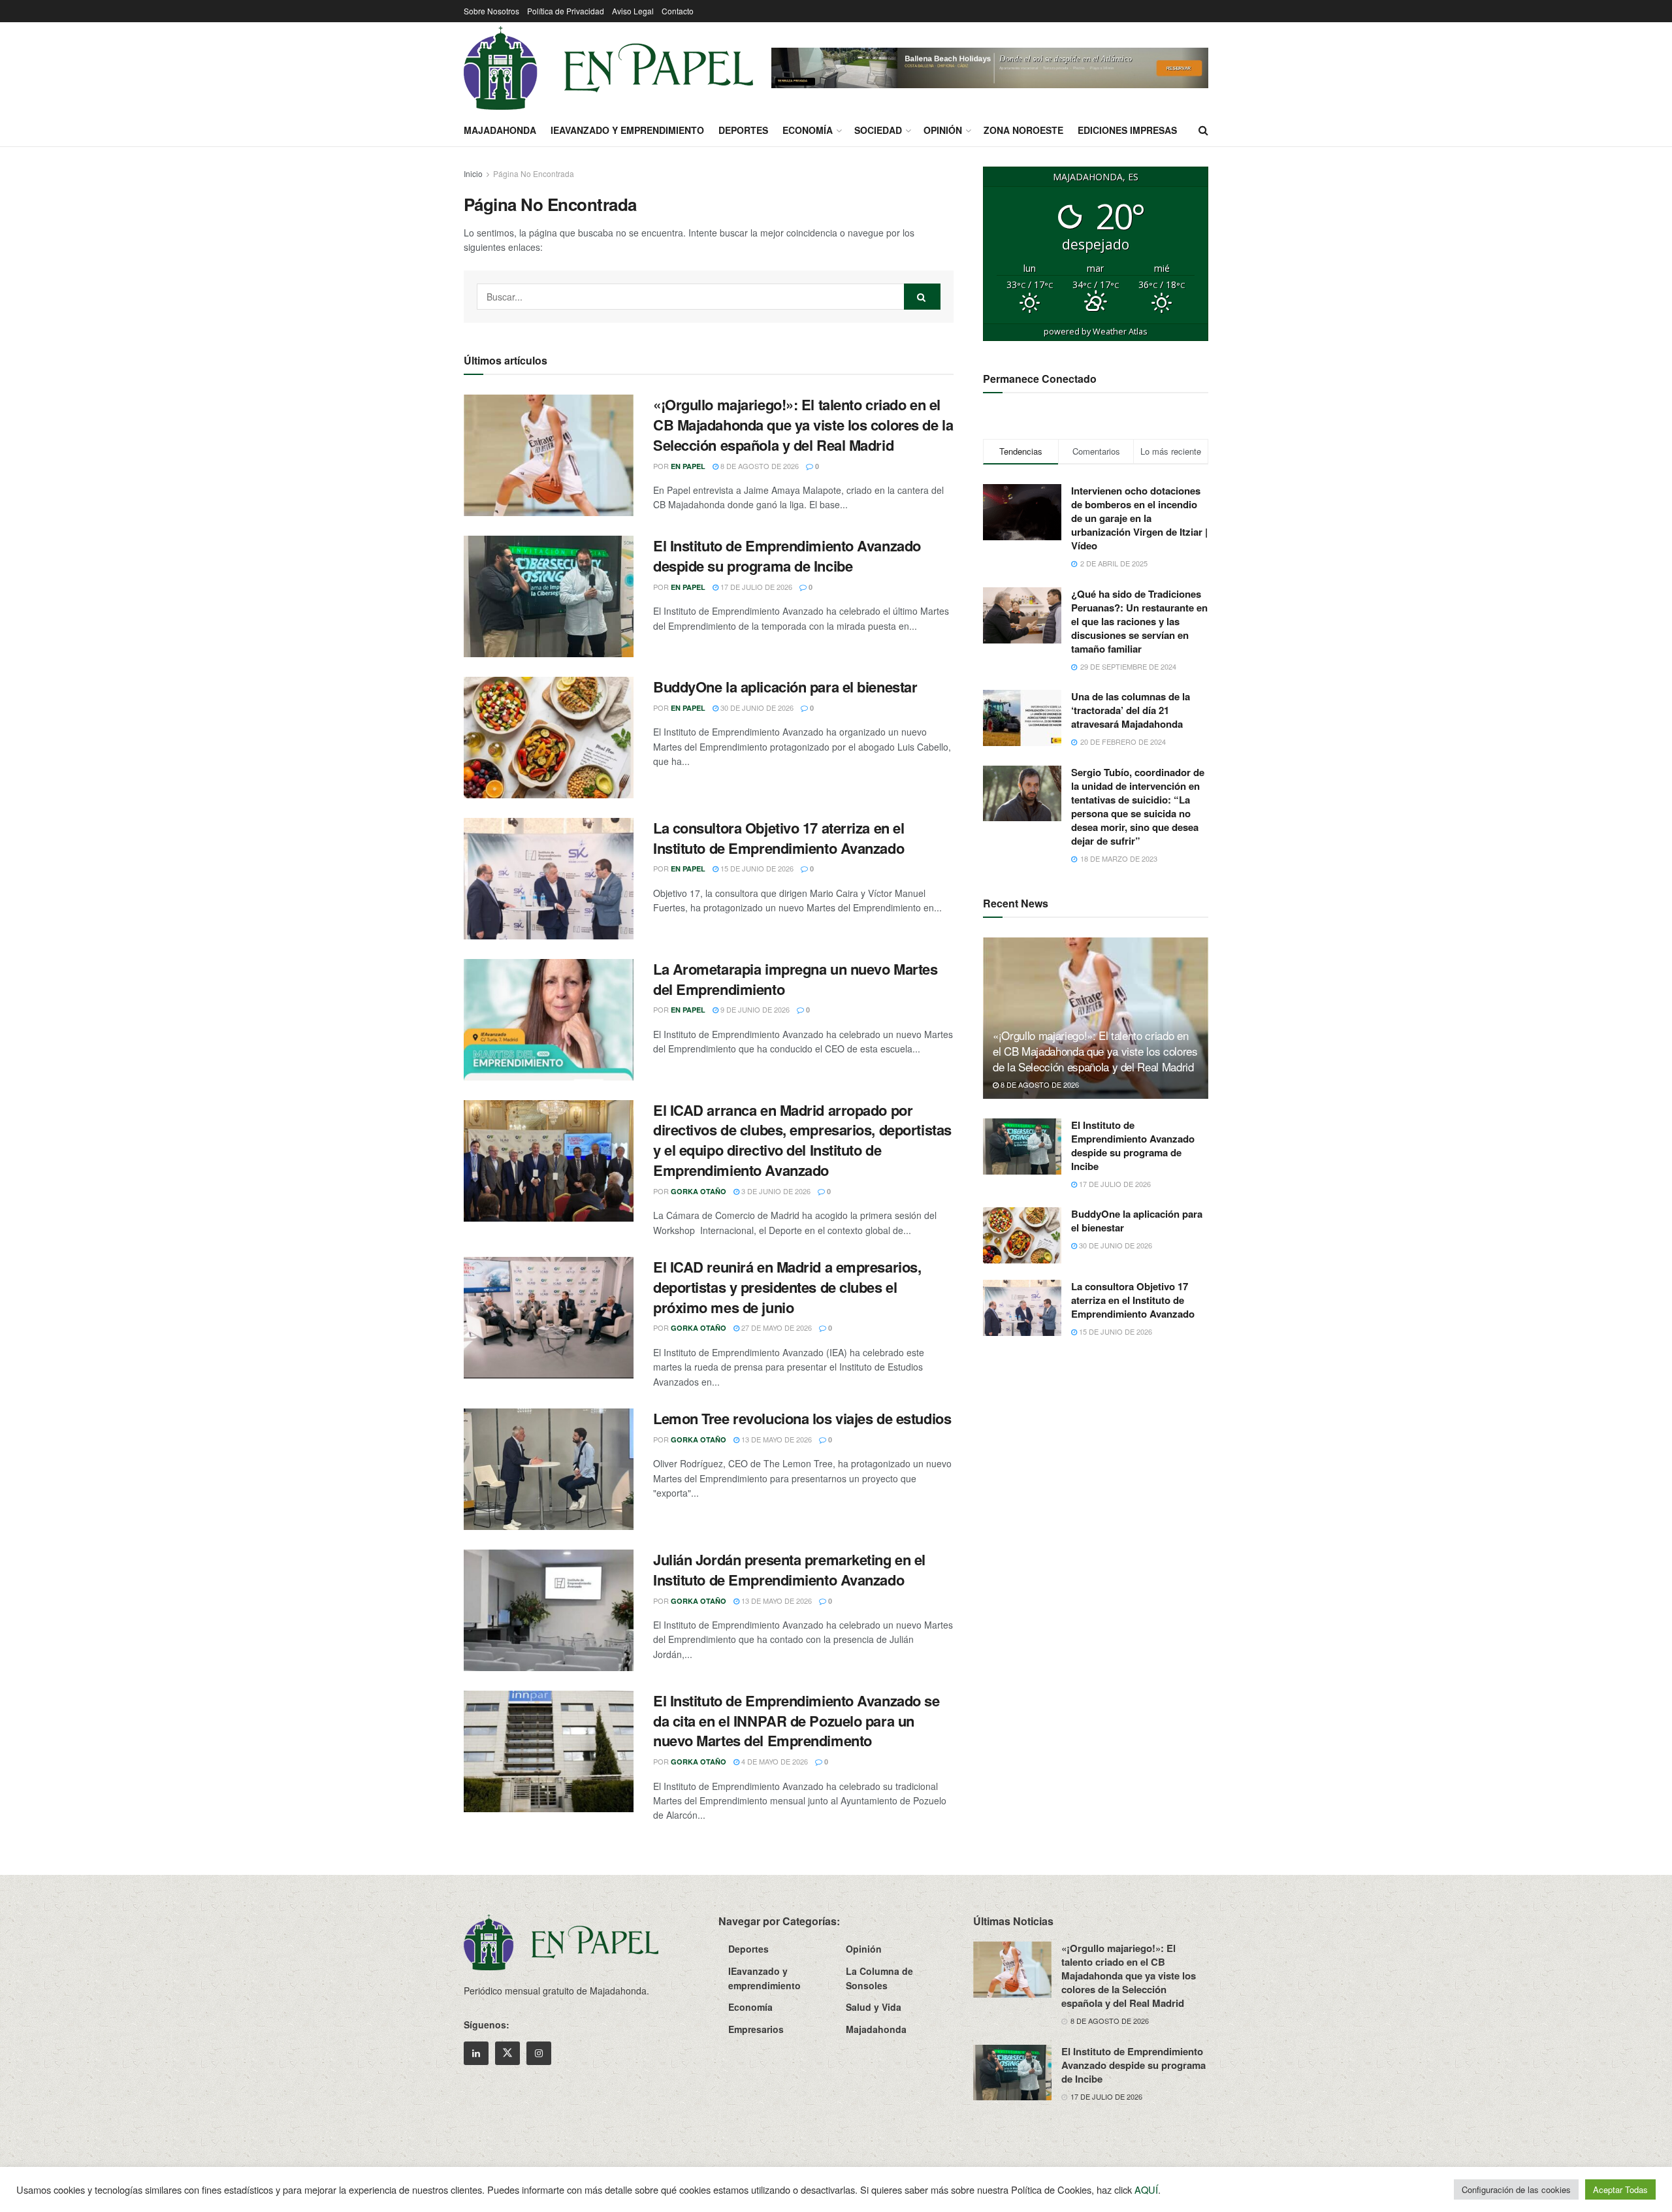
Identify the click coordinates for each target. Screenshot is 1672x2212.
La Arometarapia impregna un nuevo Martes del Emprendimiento (795, 979)
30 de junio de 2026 (756, 708)
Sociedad (878, 130)
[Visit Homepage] (608, 68)
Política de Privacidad (566, 11)
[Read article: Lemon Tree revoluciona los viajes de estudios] (549, 1469)
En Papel (688, 466)
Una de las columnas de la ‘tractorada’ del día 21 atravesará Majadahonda (1131, 710)
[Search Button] (1203, 130)
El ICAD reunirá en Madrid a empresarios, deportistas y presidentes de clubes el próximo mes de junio (787, 1287)
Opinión (943, 130)
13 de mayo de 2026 (776, 1439)
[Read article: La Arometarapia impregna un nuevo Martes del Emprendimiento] (549, 1020)
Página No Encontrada (534, 173)
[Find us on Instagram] (539, 2053)
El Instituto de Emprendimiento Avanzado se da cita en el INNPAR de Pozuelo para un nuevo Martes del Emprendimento (796, 1721)
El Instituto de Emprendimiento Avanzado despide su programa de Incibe (787, 556)
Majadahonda (500, 130)
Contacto (678, 11)
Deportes (743, 130)
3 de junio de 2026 (775, 1191)
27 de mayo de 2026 (776, 1327)
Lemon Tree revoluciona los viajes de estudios (802, 1418)
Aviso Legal (633, 11)
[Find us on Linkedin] (476, 2053)
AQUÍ (1146, 2189)
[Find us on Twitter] (507, 2053)
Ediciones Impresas (1127, 130)
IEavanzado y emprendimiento (627, 130)
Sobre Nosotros (491, 11)
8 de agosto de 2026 (759, 466)
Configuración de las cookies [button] (1516, 2189)
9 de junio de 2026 (754, 1009)
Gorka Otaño (699, 1191)
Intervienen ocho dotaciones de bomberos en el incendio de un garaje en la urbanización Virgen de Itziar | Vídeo (1139, 518)
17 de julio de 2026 (755, 587)
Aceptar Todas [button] (1620, 2189)
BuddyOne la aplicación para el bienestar (785, 687)
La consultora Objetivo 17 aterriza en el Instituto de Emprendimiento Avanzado (779, 838)
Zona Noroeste (1023, 130)
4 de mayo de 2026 (774, 1761)
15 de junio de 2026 (756, 868)
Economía (808, 130)
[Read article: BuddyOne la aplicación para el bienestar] (549, 738)
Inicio (473, 173)
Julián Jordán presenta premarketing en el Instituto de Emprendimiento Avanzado (789, 1570)
